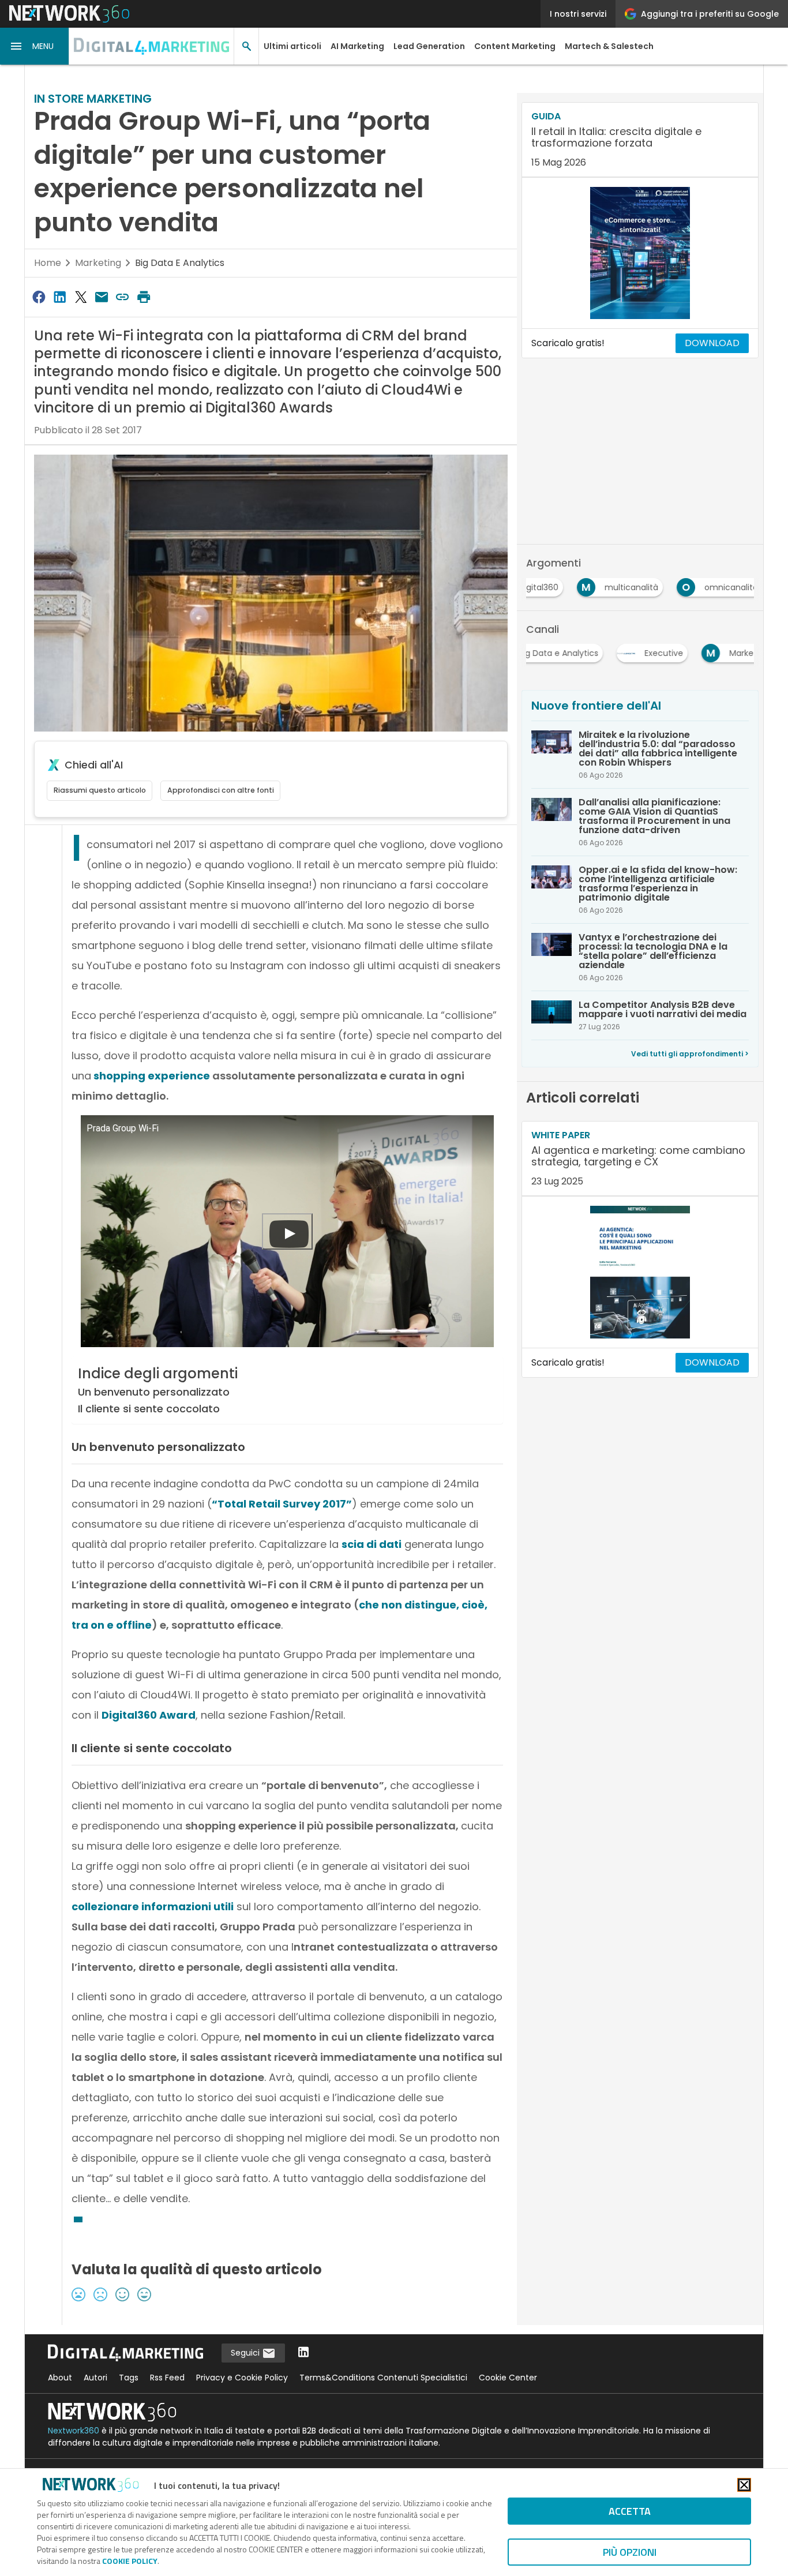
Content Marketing (515, 46)
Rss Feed (167, 2378)
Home (48, 263)
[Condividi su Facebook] (39, 297)
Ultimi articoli (292, 46)
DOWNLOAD (712, 343)
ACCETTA (630, 2511)
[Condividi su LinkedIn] (59, 297)
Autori (95, 2378)
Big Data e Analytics (180, 263)
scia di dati (372, 1544)
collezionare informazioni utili (153, 1906)
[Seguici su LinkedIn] (303, 2353)
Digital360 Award (149, 1715)
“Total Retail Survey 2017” (282, 1504)
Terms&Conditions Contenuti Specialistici (383, 2378)
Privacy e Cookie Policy (242, 2378)
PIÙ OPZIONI (630, 2552)
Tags (129, 2378)
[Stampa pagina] (144, 297)
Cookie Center (508, 2378)
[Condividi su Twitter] (81, 297)
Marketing (98, 263)
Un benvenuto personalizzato (154, 1392)
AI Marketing (357, 46)
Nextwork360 (74, 2431)
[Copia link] (123, 297)
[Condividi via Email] (102, 297)
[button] (35, 46)
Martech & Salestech (609, 46)
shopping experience (152, 1076)
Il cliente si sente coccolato (149, 1409)
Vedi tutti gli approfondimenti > (690, 1054)
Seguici (246, 2353)
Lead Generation (429, 46)
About (60, 2378)
